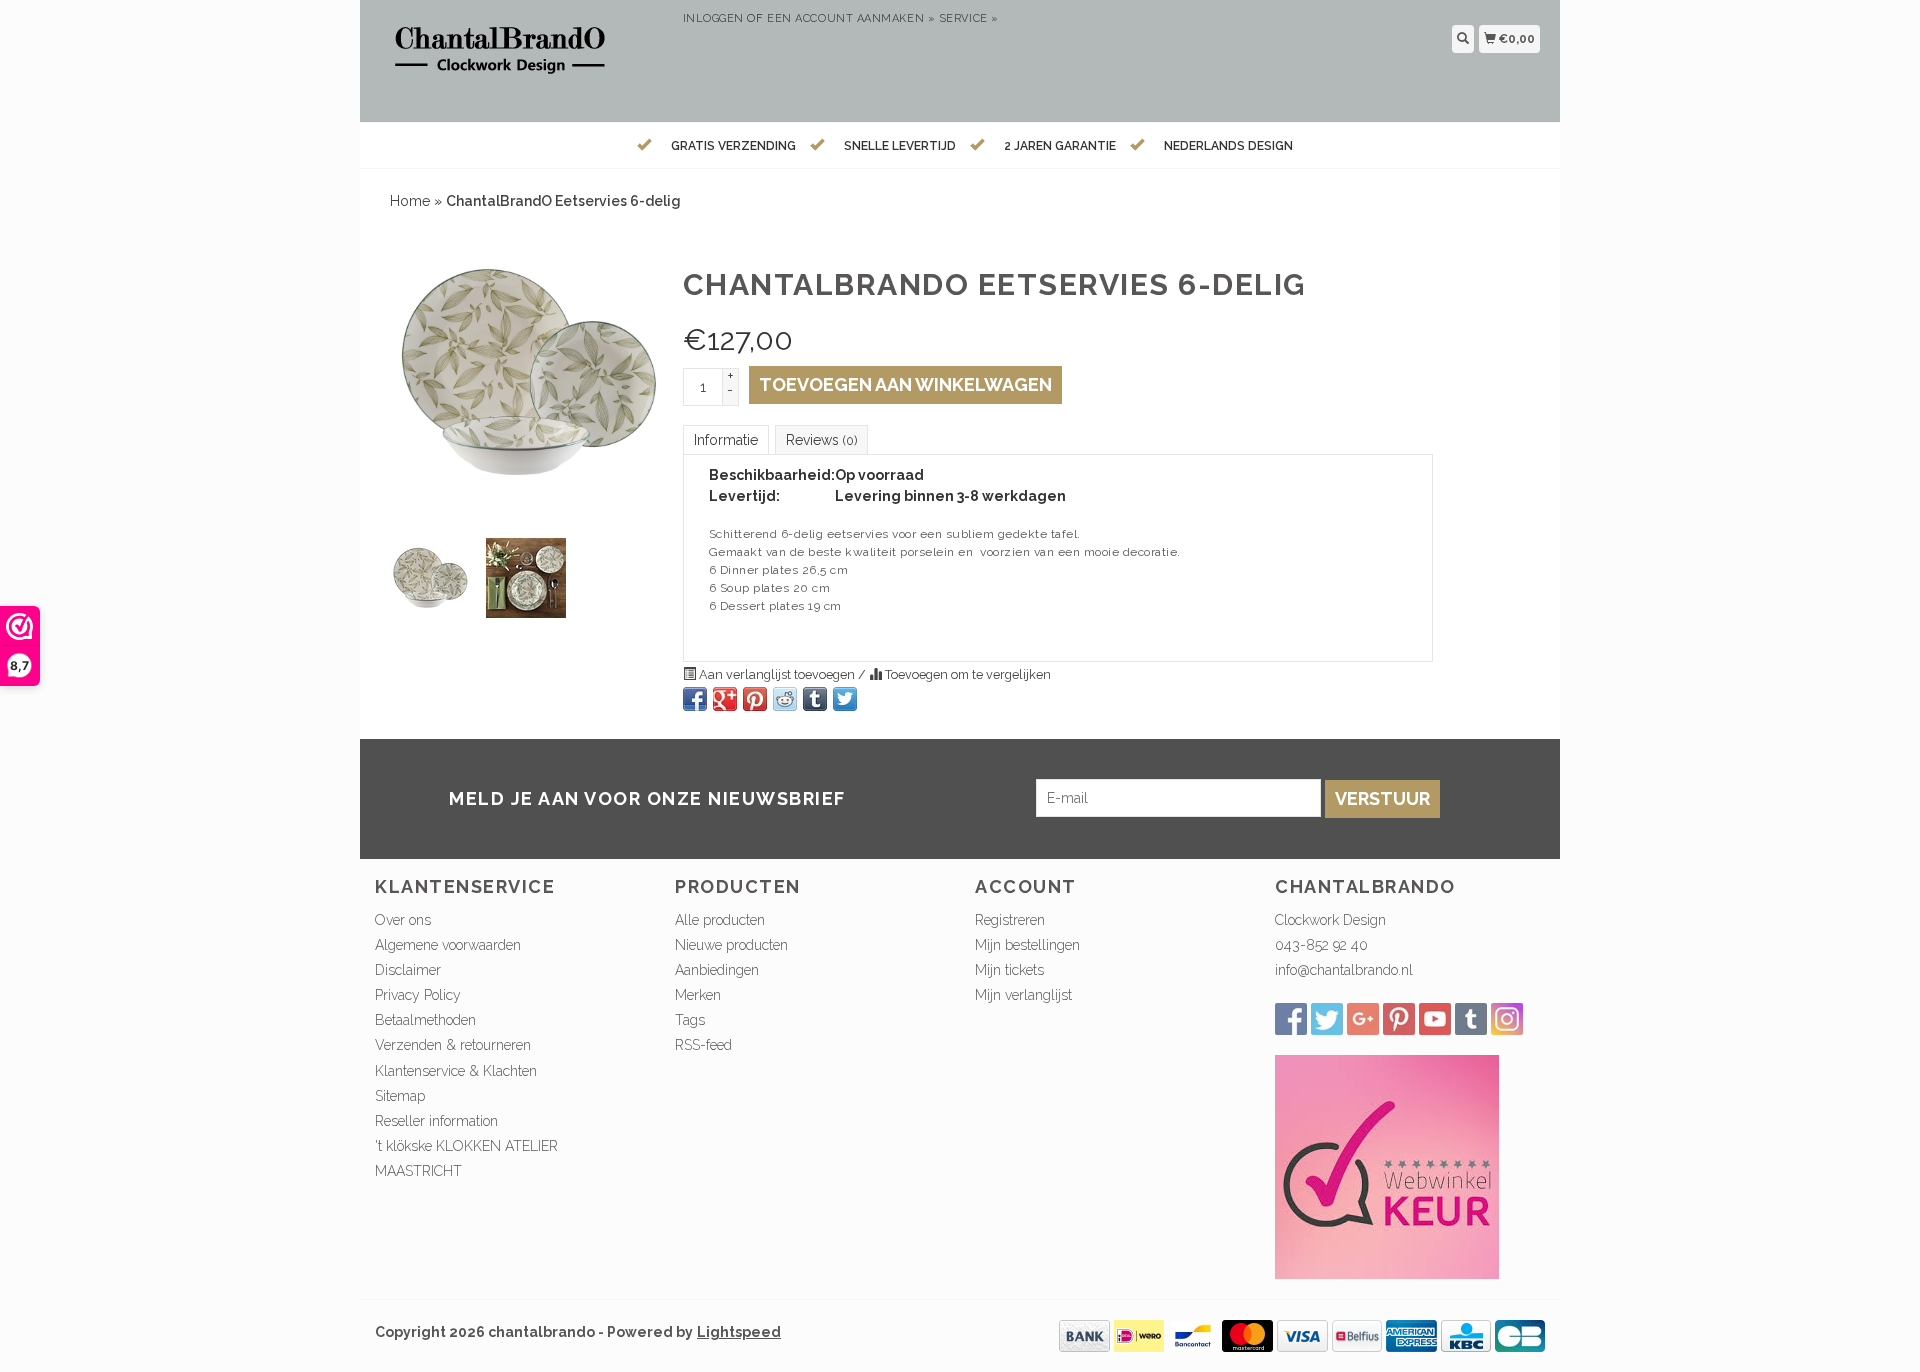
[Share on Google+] (725, 699)
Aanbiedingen (717, 970)
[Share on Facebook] (695, 699)
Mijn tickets (1009, 970)
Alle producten (720, 920)
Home (410, 201)
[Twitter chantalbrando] (1327, 1019)
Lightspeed (739, 1332)
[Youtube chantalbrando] (1435, 1019)
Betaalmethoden (425, 1020)
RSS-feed (703, 1045)
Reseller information (436, 1121)
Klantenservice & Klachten (456, 1071)
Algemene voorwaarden (448, 945)
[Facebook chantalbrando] (1291, 1019)
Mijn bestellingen (1027, 945)
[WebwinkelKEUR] (1387, 1166)
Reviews (821, 440)
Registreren (1010, 920)
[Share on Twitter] (845, 699)
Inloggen (713, 18)
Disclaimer (408, 970)
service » (969, 18)
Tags (690, 1020)
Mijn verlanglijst (1023, 995)
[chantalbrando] (521, 58)
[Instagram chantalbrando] (1507, 1019)
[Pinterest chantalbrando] (1399, 1019)
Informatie (726, 440)
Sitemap (400, 1096)
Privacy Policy (418, 995)
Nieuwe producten (731, 945)
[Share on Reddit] (785, 699)
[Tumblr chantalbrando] (1471, 1019)
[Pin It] (755, 699)
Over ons (403, 920)
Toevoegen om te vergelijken (966, 674)
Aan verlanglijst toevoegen (777, 674)
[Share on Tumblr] (815, 699)
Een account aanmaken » (851, 18)
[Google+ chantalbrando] (1363, 1019)
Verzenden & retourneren (453, 1045)
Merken (698, 995)
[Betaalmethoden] (1084, 1335)
